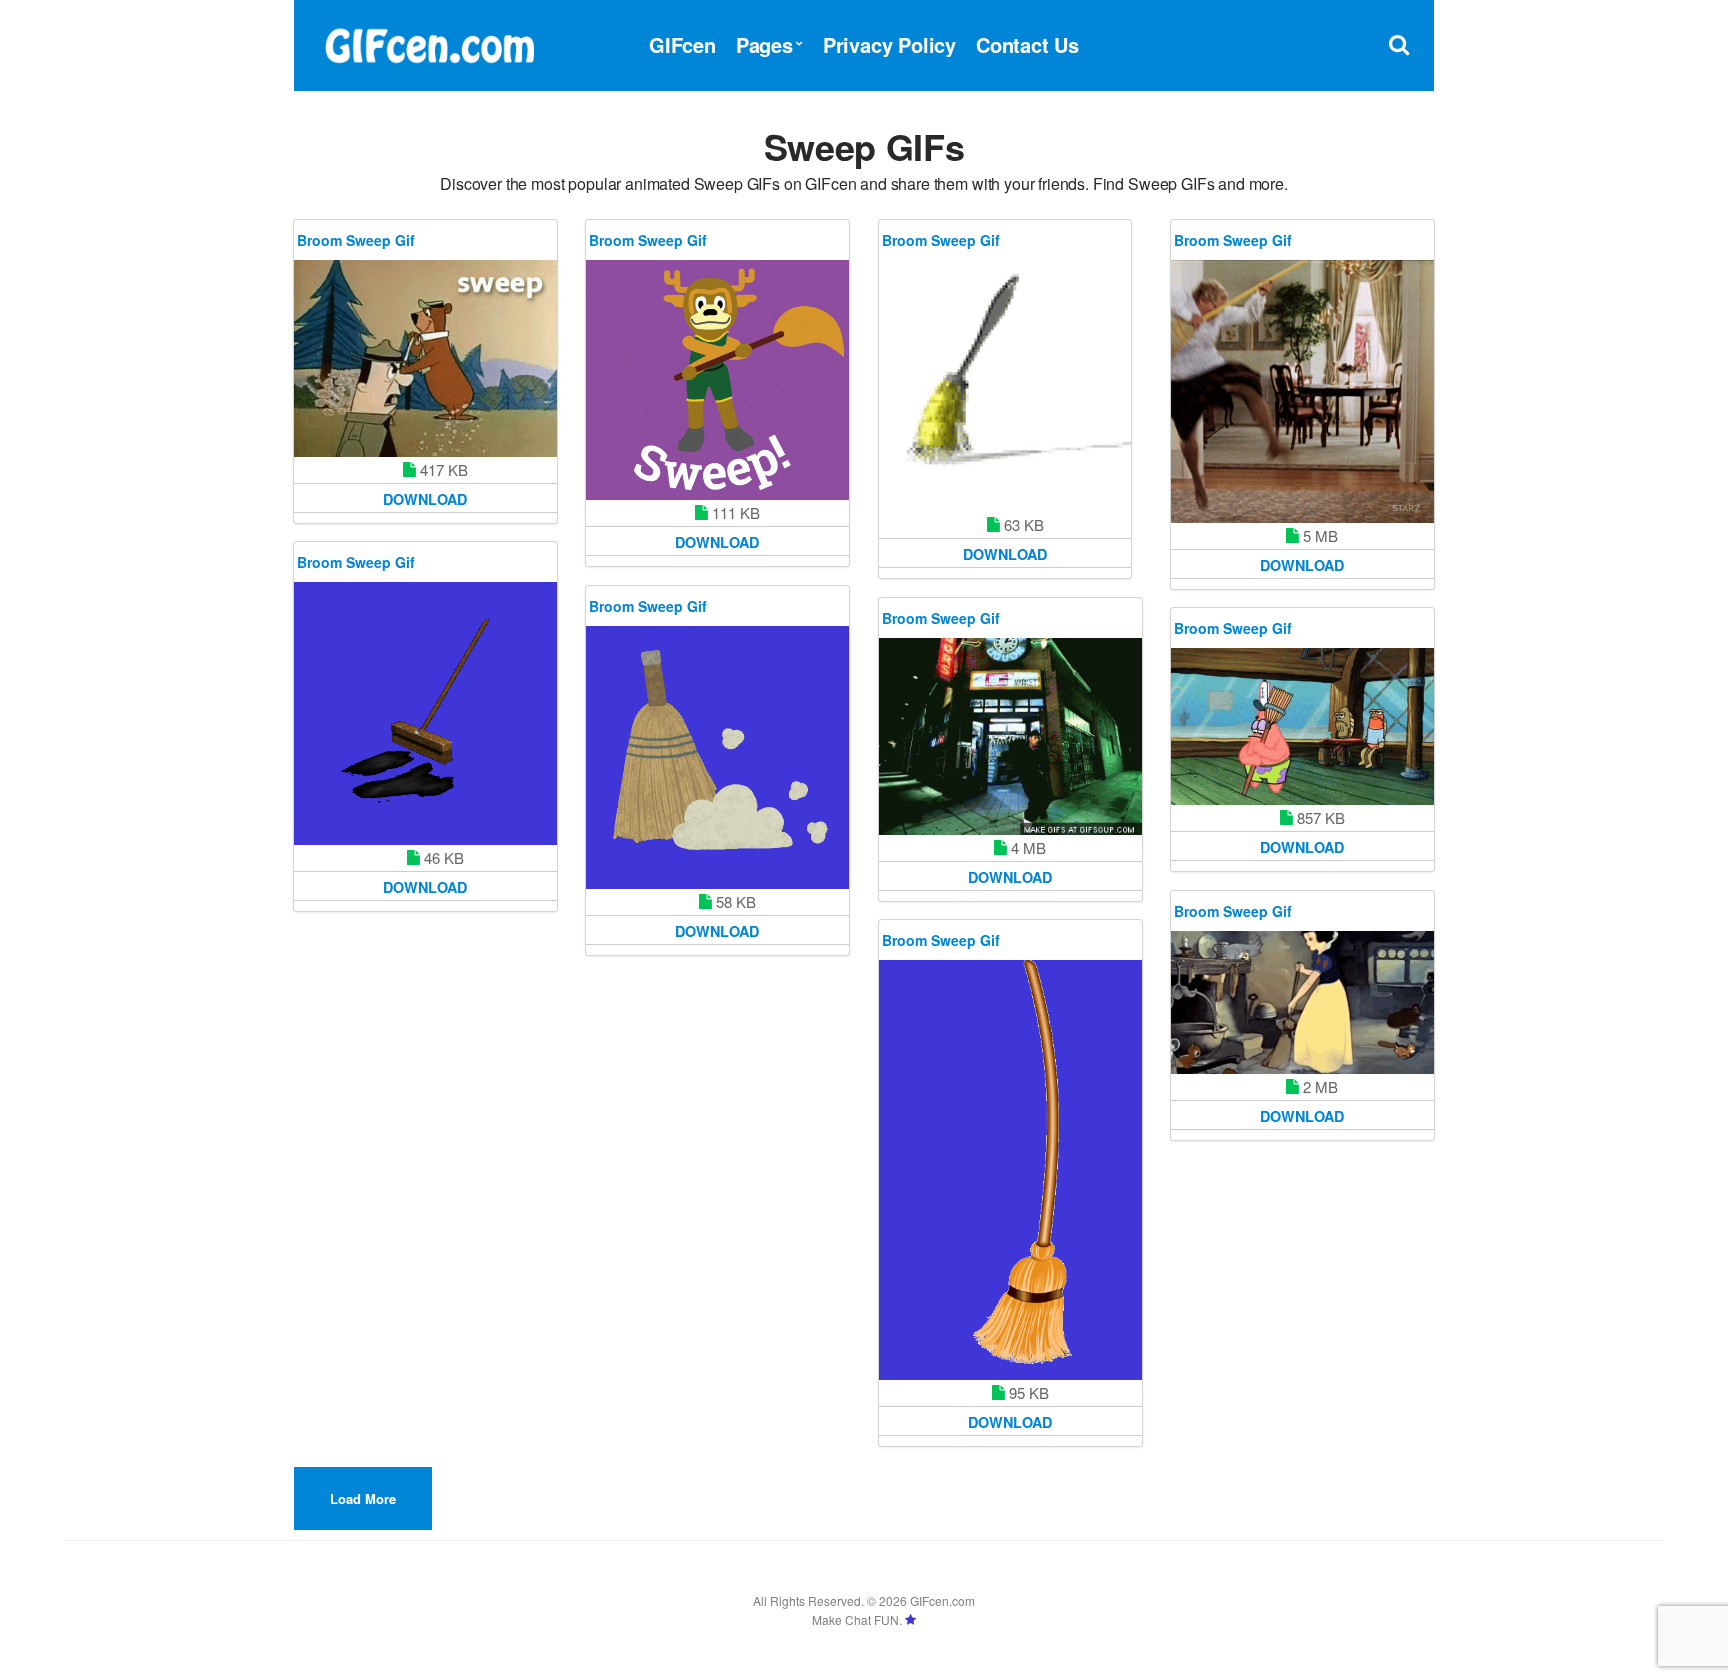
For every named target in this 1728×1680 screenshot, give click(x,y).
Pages (764, 44)
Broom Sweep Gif (356, 240)
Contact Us (1027, 44)
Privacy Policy (889, 44)
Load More (363, 1498)
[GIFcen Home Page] (429, 42)
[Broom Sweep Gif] (425, 358)
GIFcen (682, 44)
